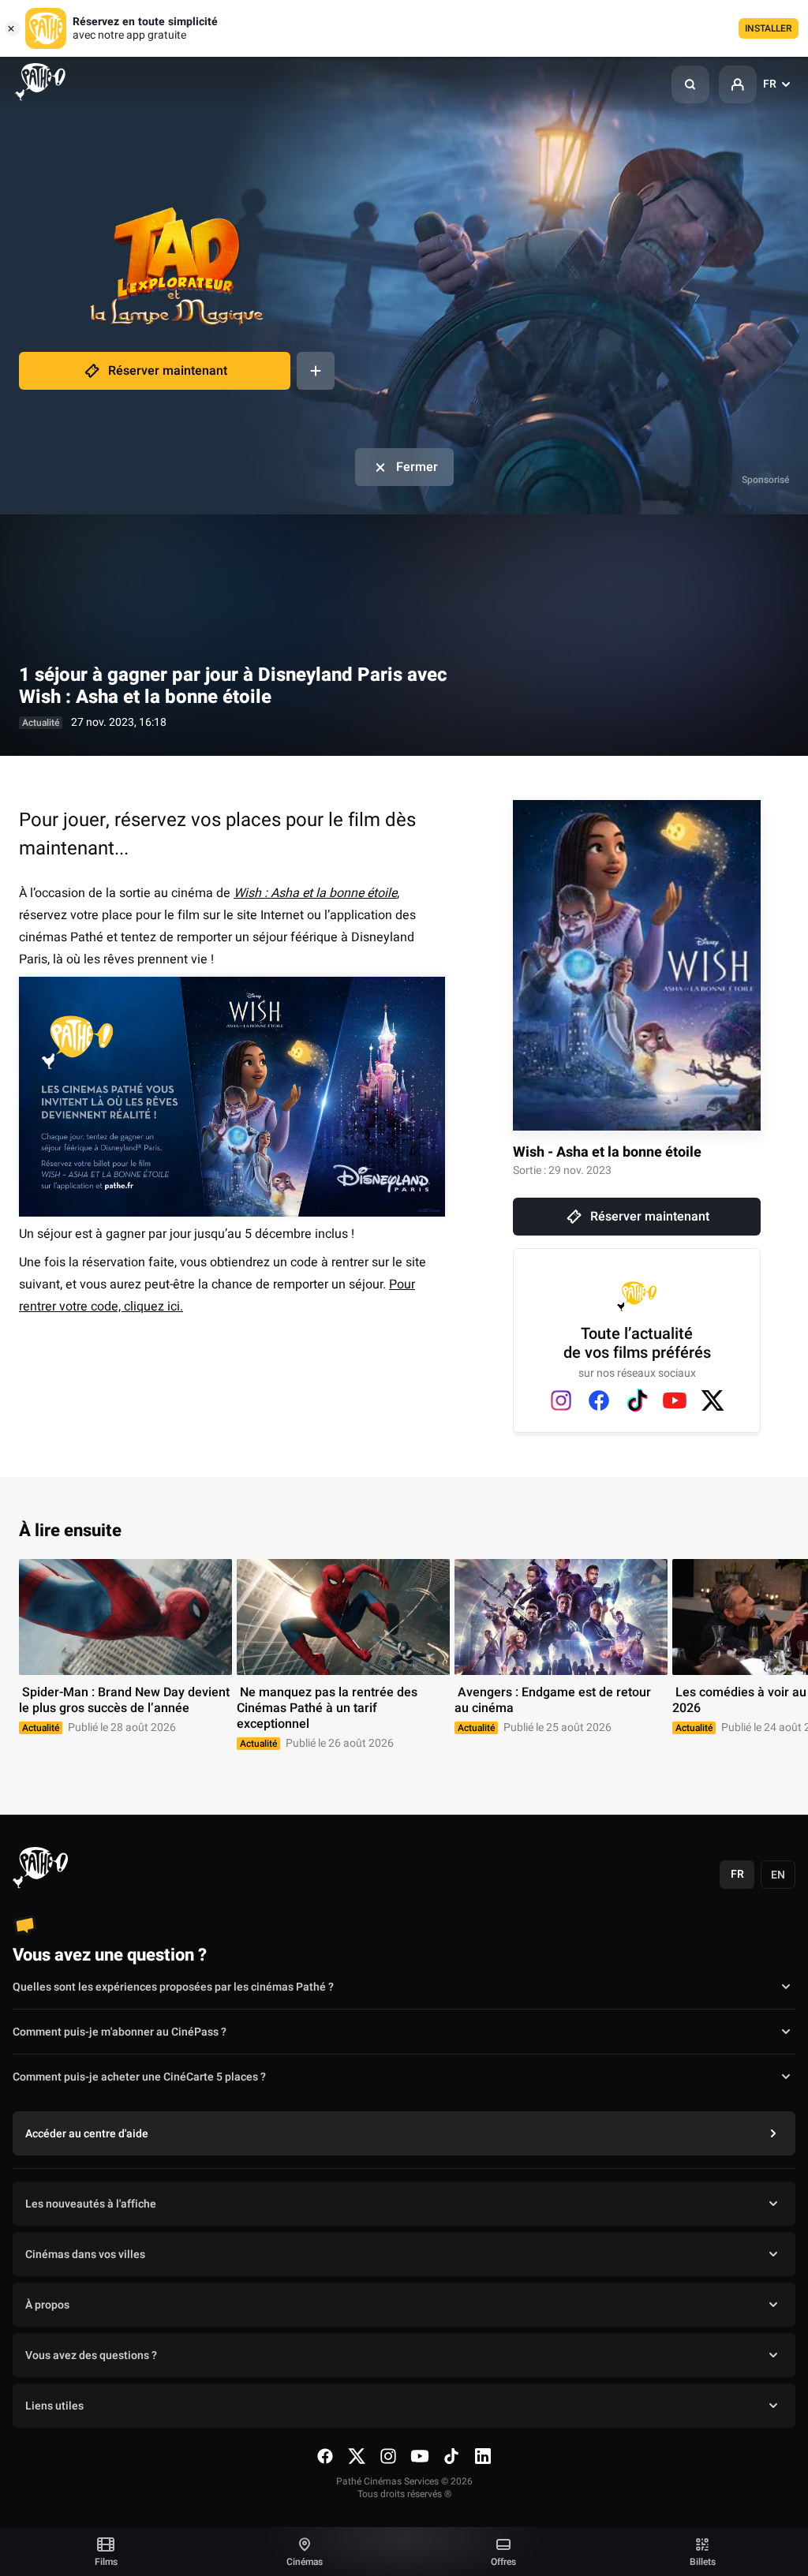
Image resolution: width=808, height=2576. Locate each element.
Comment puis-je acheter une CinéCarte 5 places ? (139, 2077)
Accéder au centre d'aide (87, 2134)
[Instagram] (561, 1400)
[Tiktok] (637, 1400)
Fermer (417, 467)
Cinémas (305, 2562)
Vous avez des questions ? (91, 2355)
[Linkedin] (483, 2456)
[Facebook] (599, 1400)
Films (106, 2562)
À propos (47, 2305)
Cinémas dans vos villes (85, 2254)
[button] (690, 84)
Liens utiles (54, 2406)
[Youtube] (675, 1400)
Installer (769, 28)
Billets (703, 2562)
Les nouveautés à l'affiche (91, 2204)
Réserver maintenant (168, 371)
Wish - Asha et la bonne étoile (607, 1152)
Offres (503, 2562)
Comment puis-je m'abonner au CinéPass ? (120, 2032)
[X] (713, 1400)
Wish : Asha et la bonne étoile (315, 893)
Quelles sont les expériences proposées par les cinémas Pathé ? (173, 1987)
